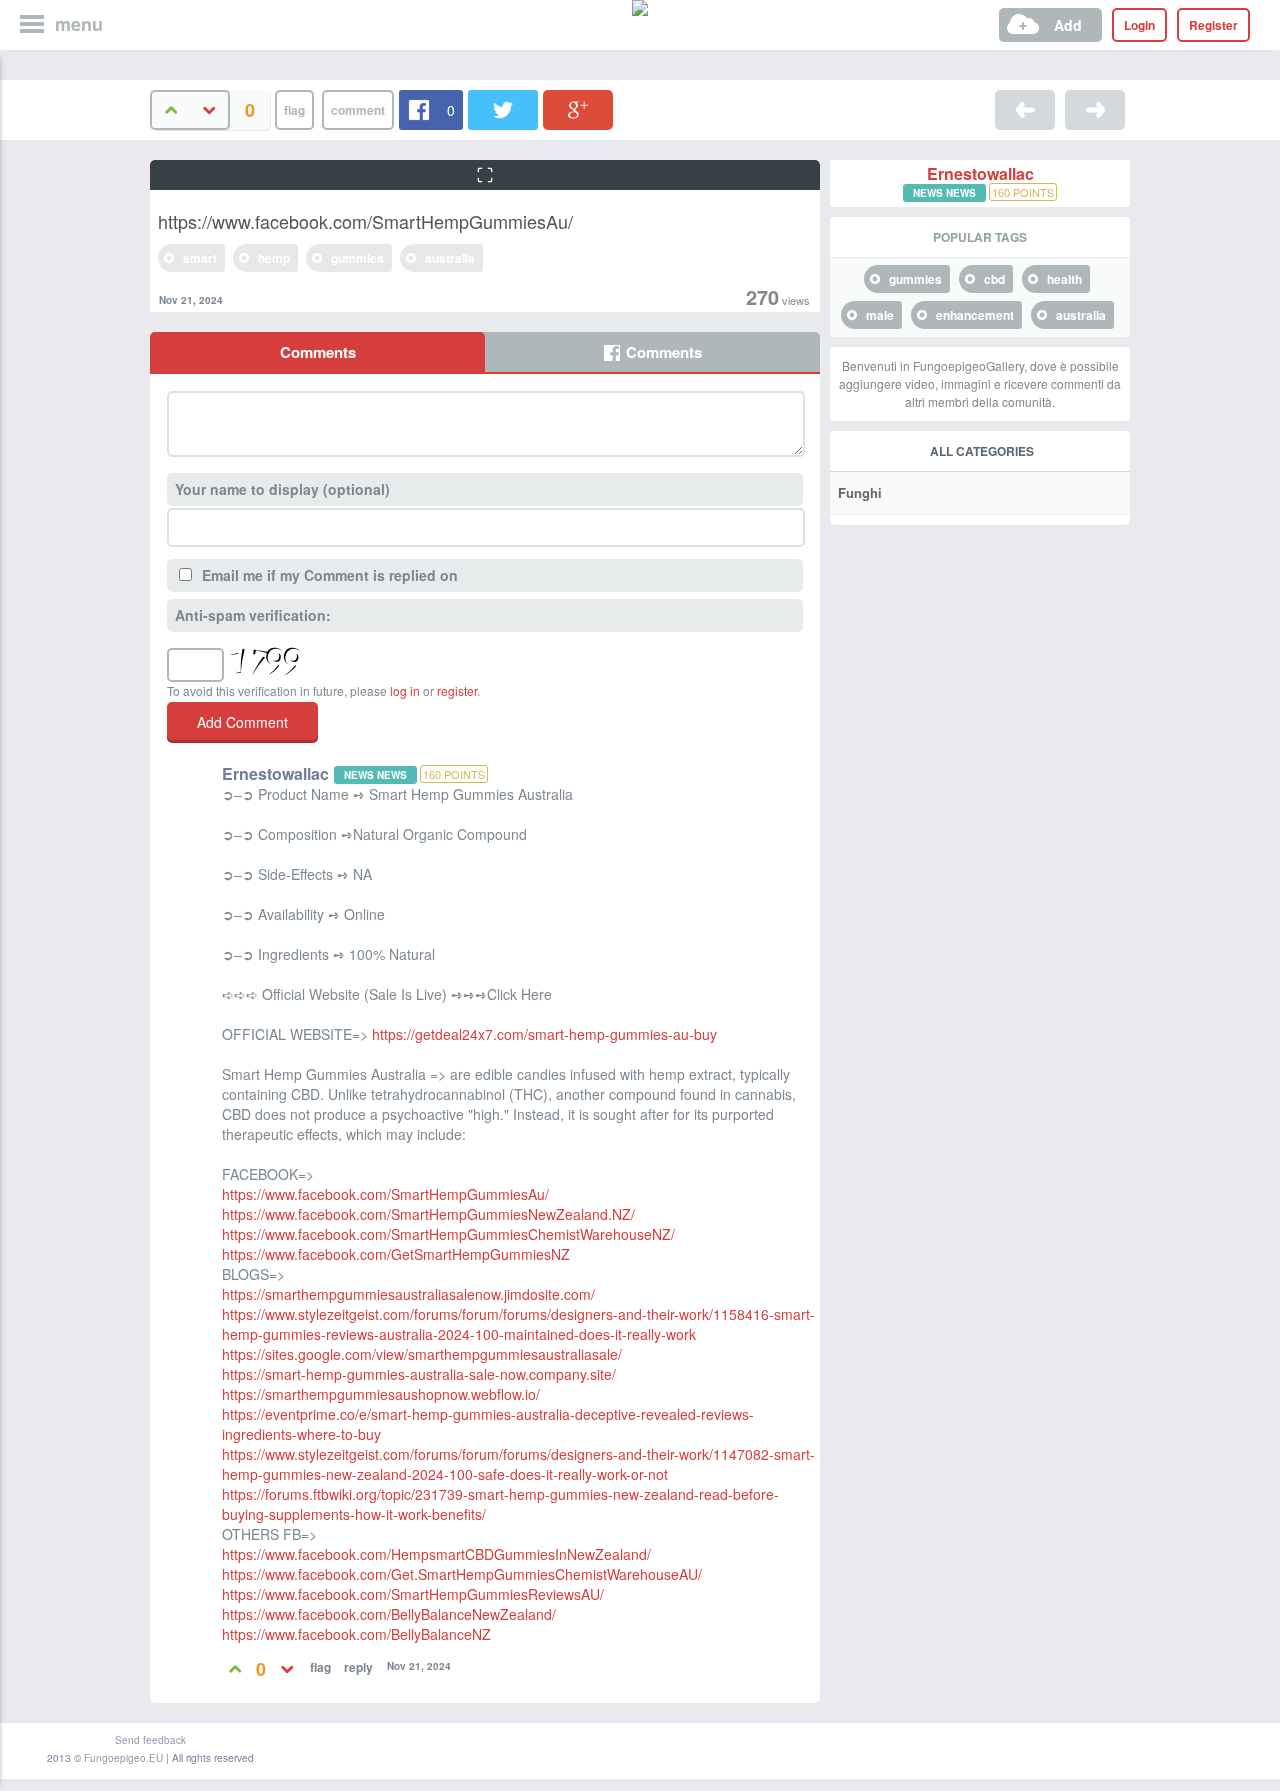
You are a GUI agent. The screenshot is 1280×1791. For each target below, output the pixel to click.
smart (200, 258)
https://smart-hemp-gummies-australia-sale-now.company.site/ (419, 1374)
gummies (357, 258)
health (1064, 279)
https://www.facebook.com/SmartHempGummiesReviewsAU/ (413, 1594)
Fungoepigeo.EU (123, 1758)
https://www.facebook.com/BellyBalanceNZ (356, 1634)
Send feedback (150, 1740)
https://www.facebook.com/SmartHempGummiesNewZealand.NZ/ (428, 1214)
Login (1139, 25)
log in (405, 690)
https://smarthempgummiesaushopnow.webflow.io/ (381, 1394)
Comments (318, 352)
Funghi (860, 492)
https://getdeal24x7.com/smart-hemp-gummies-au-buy (544, 1034)
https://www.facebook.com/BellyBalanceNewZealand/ (389, 1614)
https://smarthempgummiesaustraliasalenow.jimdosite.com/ (408, 1294)
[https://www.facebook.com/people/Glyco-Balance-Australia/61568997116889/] (1025, 110)
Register (1213, 25)
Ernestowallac (980, 174)
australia (450, 258)
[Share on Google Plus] (578, 110)
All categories (982, 451)
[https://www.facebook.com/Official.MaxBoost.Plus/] (1095, 110)
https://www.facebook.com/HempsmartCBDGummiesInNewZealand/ (436, 1554)
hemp (274, 258)
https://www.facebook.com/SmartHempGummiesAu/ (385, 1194)
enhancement (975, 315)
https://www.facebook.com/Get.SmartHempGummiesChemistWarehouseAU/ (462, 1574)
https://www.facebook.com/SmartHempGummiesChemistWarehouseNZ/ (448, 1234)
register (457, 690)
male (880, 315)
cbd (994, 279)
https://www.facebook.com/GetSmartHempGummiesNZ (396, 1254)
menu (79, 24)
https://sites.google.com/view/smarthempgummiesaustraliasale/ (422, 1354)
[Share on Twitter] (503, 110)
